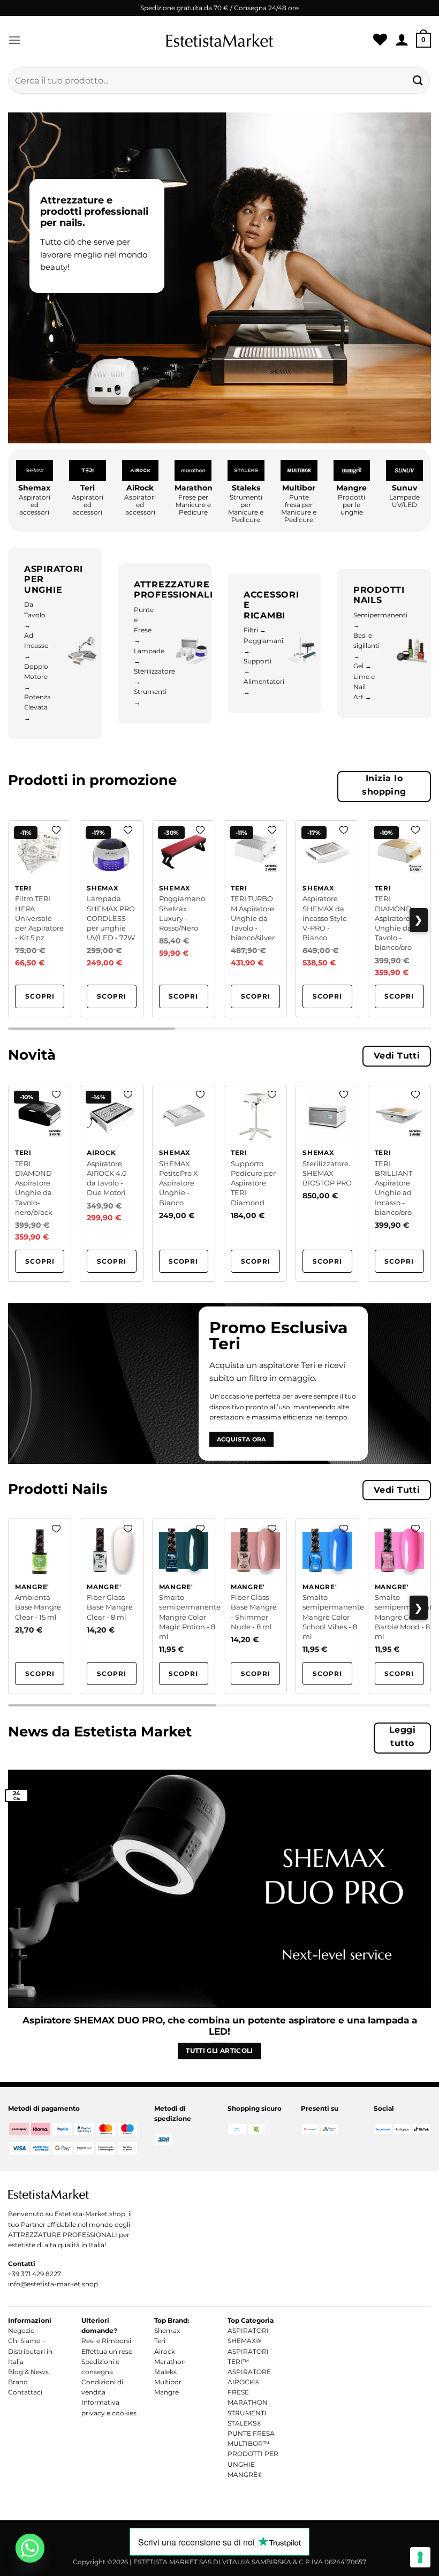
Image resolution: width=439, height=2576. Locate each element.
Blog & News (28, 2372)
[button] (14, 40)
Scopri (40, 996)
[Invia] (418, 80)
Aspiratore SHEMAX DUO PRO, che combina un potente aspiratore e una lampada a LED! (220, 2026)
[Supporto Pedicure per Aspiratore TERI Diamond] (255, 1183)
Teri (160, 2341)
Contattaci (25, 2392)
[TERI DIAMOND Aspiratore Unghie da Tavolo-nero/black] (40, 1183)
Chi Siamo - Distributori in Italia (30, 2351)
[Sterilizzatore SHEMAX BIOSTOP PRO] (327, 1183)
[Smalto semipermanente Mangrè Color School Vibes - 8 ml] (327, 1606)
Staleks (165, 2372)
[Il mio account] (402, 40)
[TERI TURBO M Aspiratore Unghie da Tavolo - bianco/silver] (255, 919)
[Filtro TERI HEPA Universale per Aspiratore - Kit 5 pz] (40, 919)
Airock (165, 2351)
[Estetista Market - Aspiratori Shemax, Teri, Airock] (219, 40)
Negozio (21, 2331)
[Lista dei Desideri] (380, 40)
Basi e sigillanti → (366, 645)
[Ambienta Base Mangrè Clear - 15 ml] (40, 1606)
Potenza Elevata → (37, 707)
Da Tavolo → (35, 614)
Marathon (170, 2362)
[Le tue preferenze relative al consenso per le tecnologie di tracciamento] (420, 2557)
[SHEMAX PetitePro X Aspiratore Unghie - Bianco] (184, 1183)
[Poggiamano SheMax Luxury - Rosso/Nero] (184, 919)
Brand (18, 2382)
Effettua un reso (107, 2351)
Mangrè (166, 2392)
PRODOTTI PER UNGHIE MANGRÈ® (253, 2464)
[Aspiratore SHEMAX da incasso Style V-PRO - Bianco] (327, 919)
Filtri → (255, 630)
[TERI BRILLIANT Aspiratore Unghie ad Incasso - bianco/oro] (399, 1183)
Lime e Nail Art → (364, 687)
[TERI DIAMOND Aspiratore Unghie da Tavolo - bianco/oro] (399, 919)
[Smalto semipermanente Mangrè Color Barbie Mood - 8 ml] (399, 1606)
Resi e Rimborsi (106, 2341)
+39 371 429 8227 (35, 2274)
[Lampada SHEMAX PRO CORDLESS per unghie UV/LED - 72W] (111, 919)
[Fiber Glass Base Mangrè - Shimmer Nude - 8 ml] (255, 1606)
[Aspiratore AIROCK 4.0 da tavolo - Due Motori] (111, 1183)
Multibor (168, 2382)
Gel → (362, 666)
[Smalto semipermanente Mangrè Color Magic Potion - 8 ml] (184, 1606)
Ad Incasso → (36, 645)
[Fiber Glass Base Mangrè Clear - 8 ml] (111, 1606)
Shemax (167, 2331)
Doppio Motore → (36, 677)
